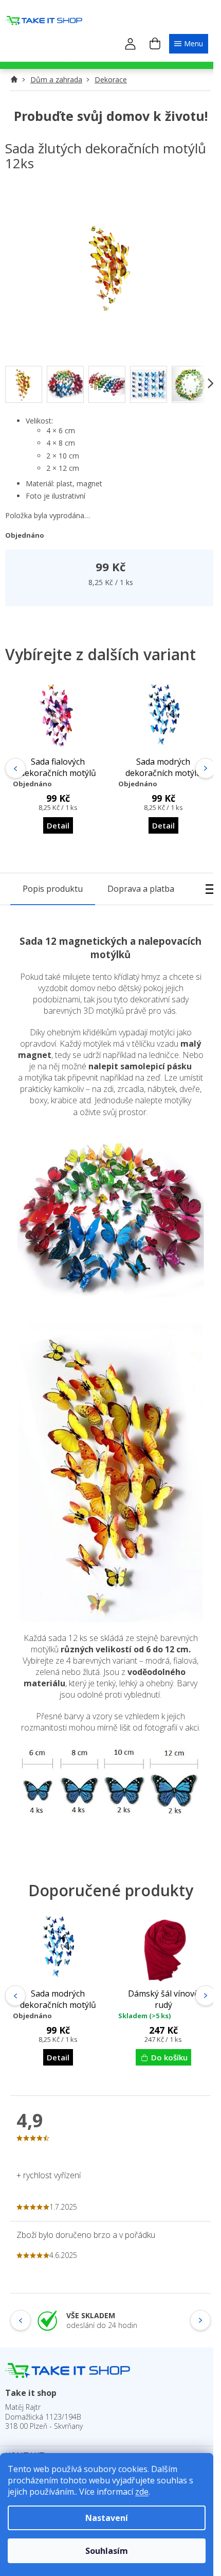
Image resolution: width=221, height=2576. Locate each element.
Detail (58, 825)
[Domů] (17, 80)
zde (142, 2492)
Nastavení (107, 2518)
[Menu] (189, 43)
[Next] (206, 768)
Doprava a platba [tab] (141, 889)
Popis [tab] (53, 889)
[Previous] (15, 768)
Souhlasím (107, 2551)
